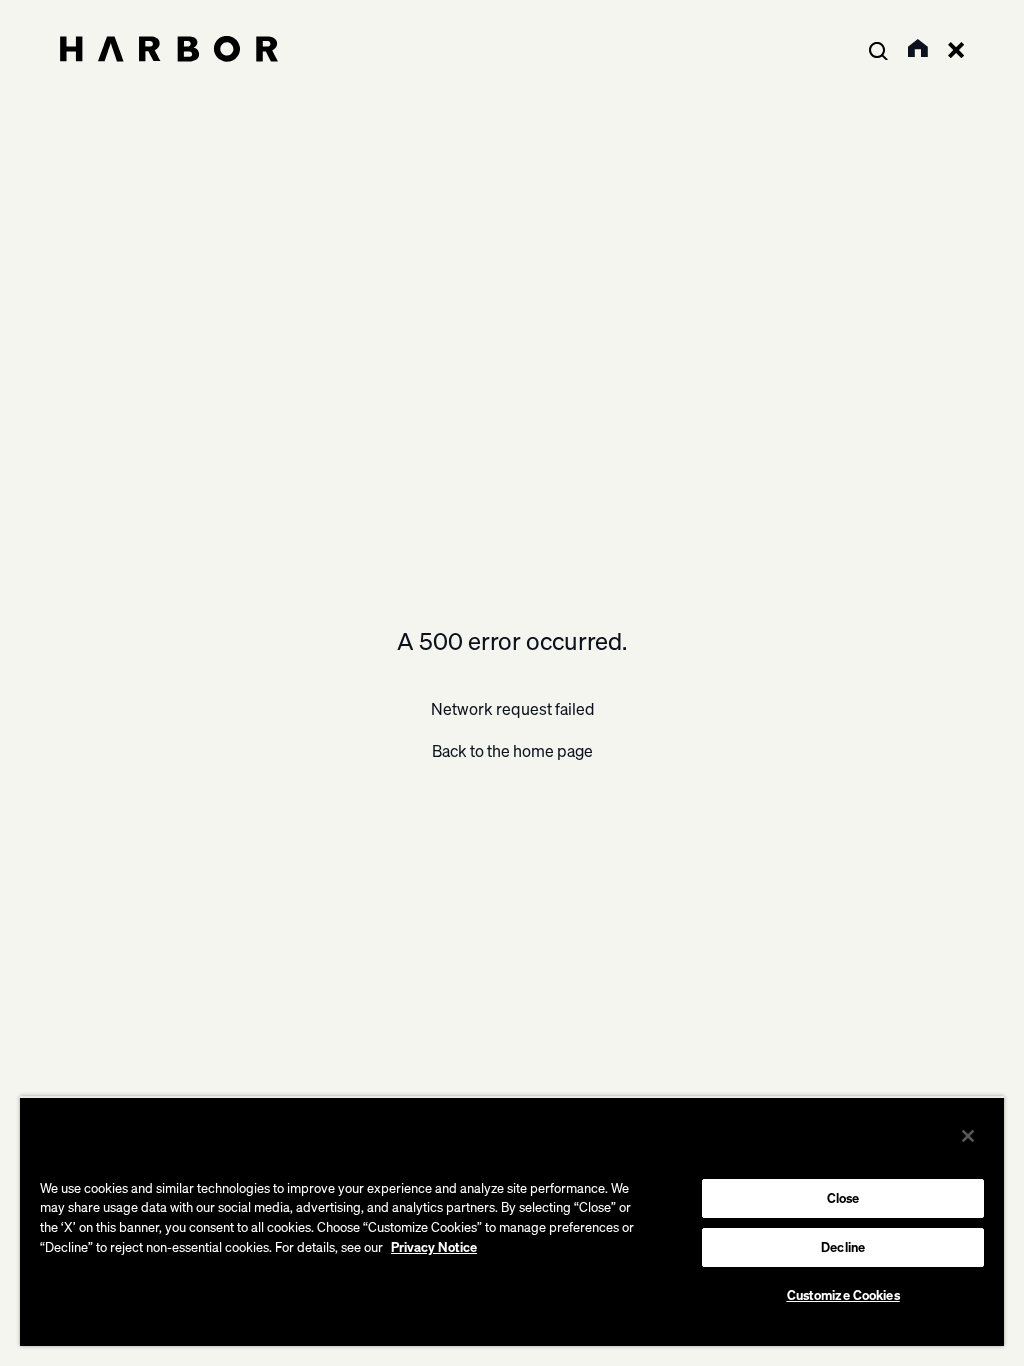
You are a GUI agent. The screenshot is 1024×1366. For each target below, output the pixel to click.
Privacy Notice (434, 1247)
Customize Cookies (843, 1295)
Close (843, 1198)
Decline (843, 1247)
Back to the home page (512, 751)
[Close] (968, 1136)
